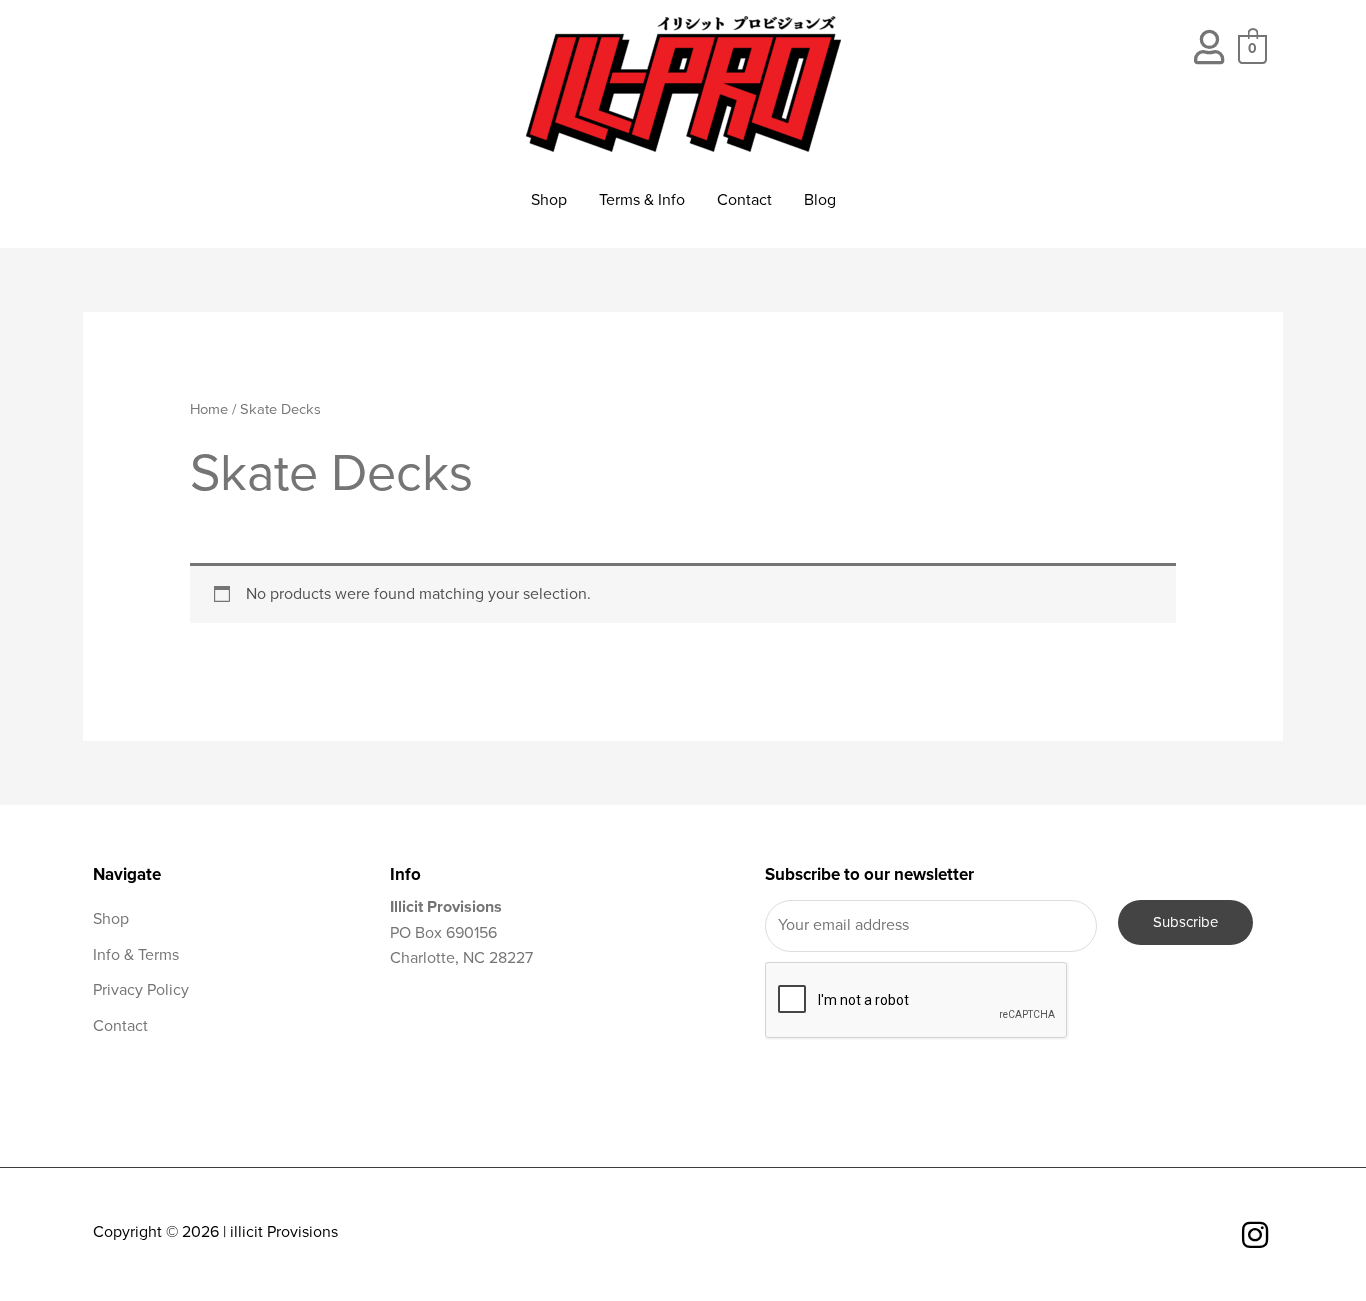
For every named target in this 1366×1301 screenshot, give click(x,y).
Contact (744, 200)
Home (209, 409)
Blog (820, 200)
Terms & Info (642, 200)
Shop (549, 200)
